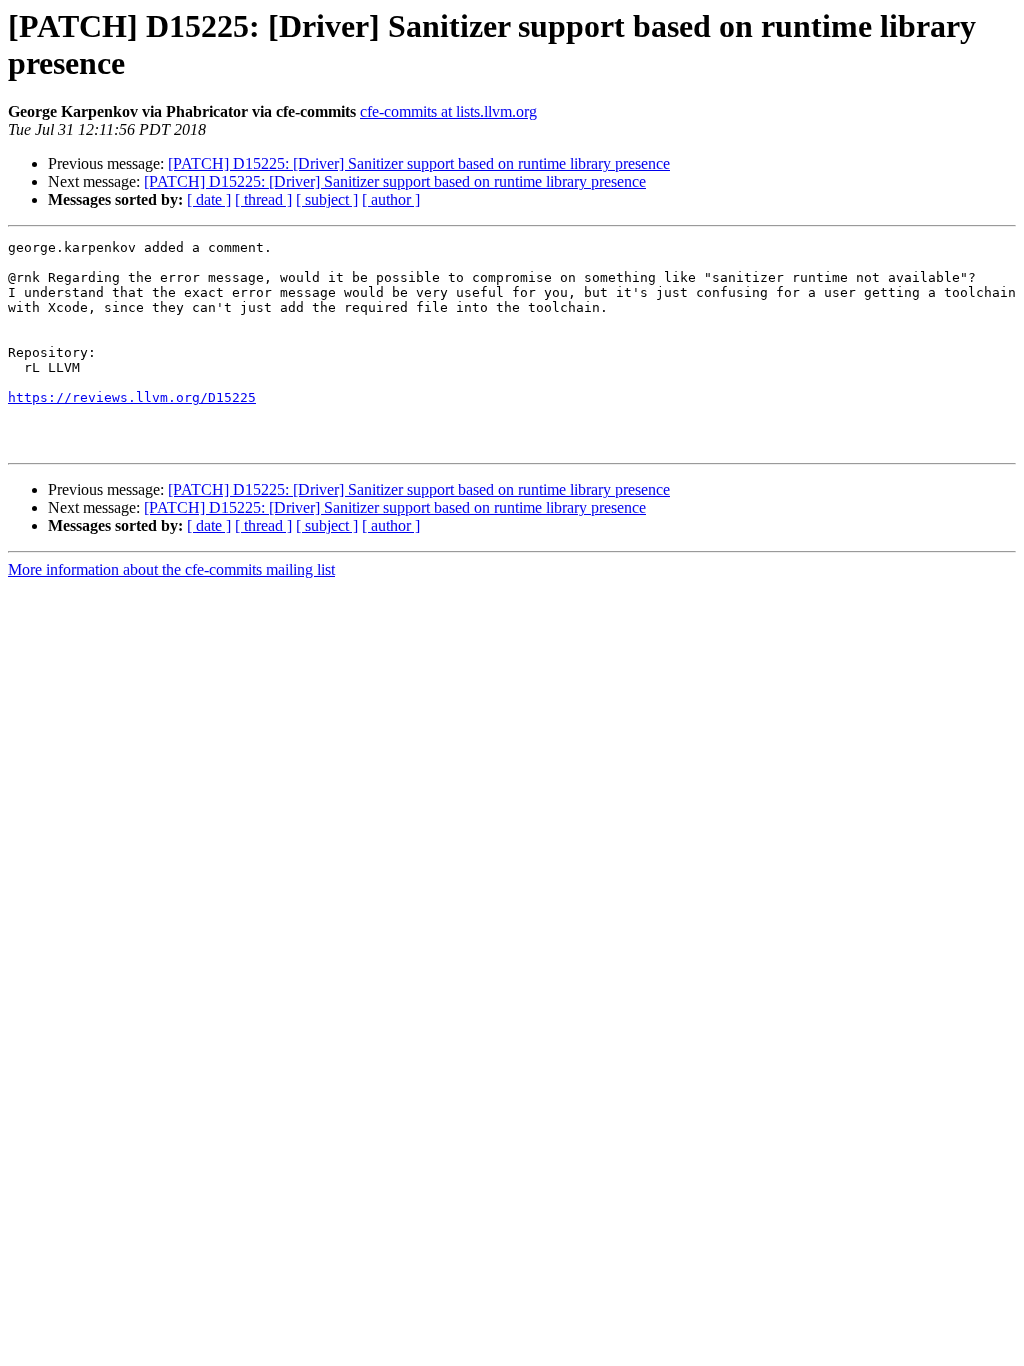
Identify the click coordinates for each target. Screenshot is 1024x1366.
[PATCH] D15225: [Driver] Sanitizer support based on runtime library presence (419, 163)
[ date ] (209, 199)
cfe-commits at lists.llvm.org (448, 111)
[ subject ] (327, 199)
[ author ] (391, 199)
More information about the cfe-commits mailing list (171, 569)
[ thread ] (263, 199)
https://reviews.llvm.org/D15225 (132, 397)
